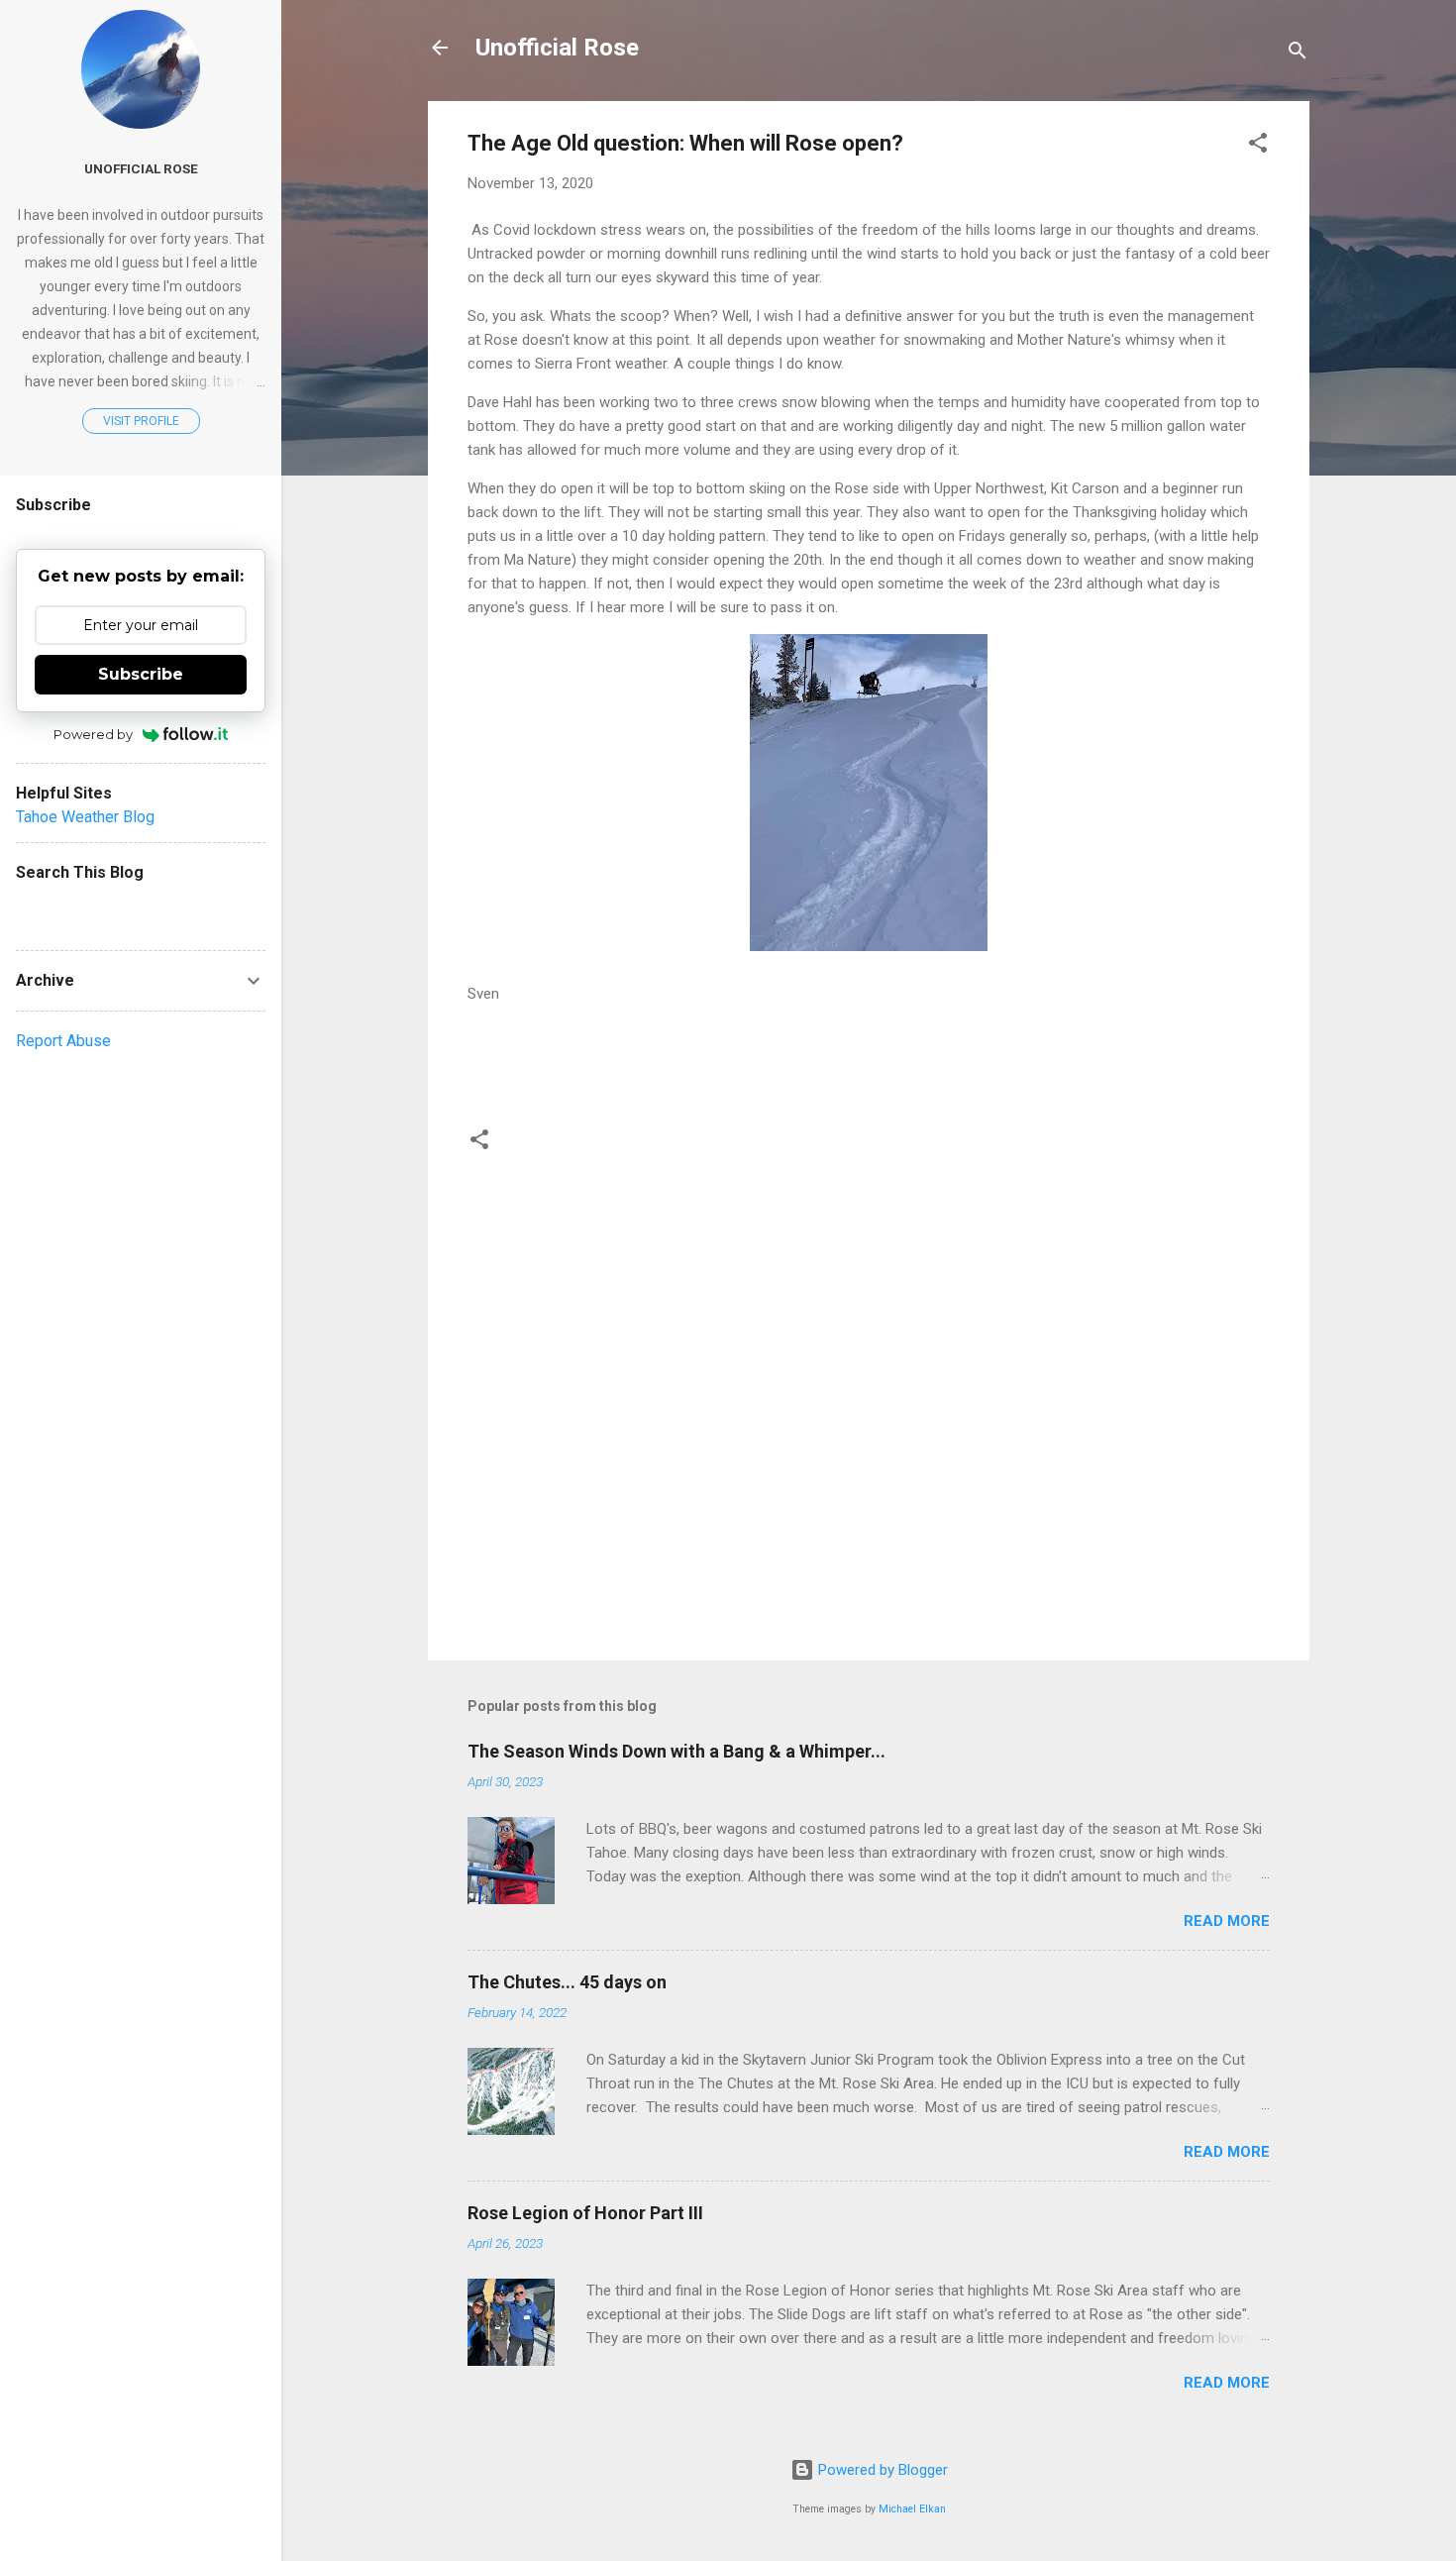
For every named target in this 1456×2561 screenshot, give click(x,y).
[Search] (1298, 54)
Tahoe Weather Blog (85, 817)
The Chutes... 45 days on (567, 1982)
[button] (1258, 146)
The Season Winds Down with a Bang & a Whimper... (676, 1751)
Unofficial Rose (557, 48)
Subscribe (141, 674)
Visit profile (141, 421)
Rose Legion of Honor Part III (585, 2213)
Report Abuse (63, 1041)
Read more (1227, 1921)
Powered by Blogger (881, 2470)
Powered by (93, 734)
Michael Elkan (912, 2509)
